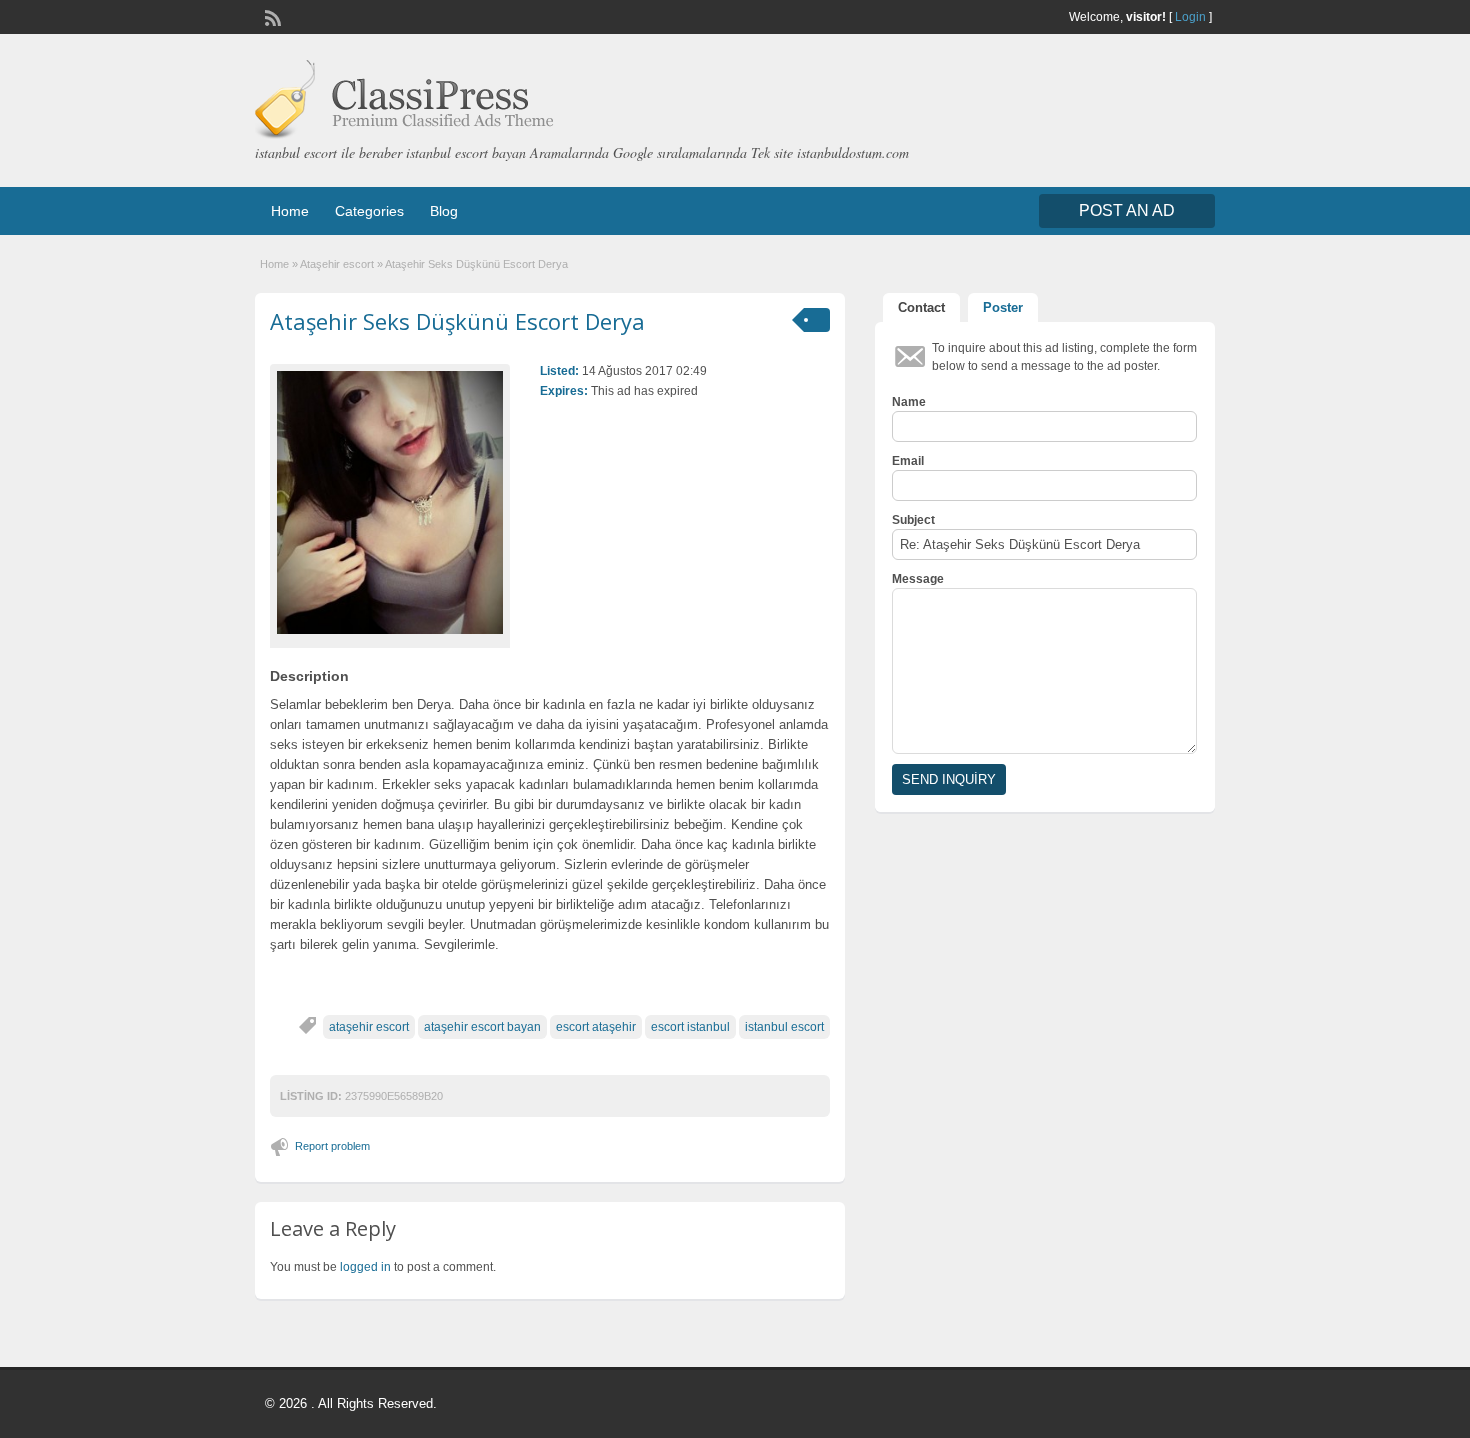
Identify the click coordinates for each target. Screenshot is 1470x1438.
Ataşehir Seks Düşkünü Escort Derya (457, 321)
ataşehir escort (369, 1027)
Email (908, 461)
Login (1190, 17)
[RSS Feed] (271, 16)
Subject (913, 520)
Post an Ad (1127, 210)
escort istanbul (690, 1027)
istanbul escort (784, 1027)
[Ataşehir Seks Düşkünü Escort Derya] (390, 502)
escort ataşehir (596, 1027)
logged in (365, 1267)
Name (909, 402)
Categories (369, 211)
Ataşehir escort (337, 264)
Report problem (332, 1146)
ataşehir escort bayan (482, 1027)
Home (290, 211)
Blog (444, 211)
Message (918, 579)
